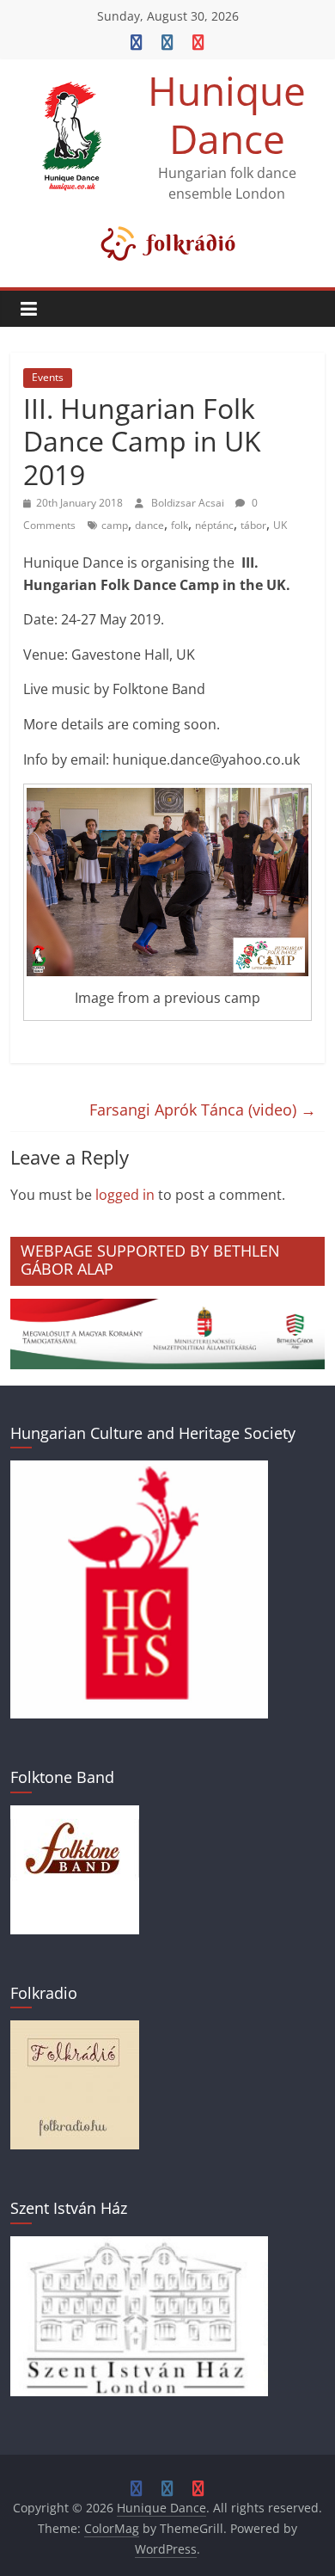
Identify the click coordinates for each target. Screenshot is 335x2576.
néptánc (214, 525)
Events (48, 377)
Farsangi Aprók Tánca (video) (203, 1110)
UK (280, 525)
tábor (253, 525)
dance (149, 525)
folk (180, 525)
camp (115, 525)
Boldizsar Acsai (189, 503)
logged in (125, 1195)
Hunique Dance (227, 114)
